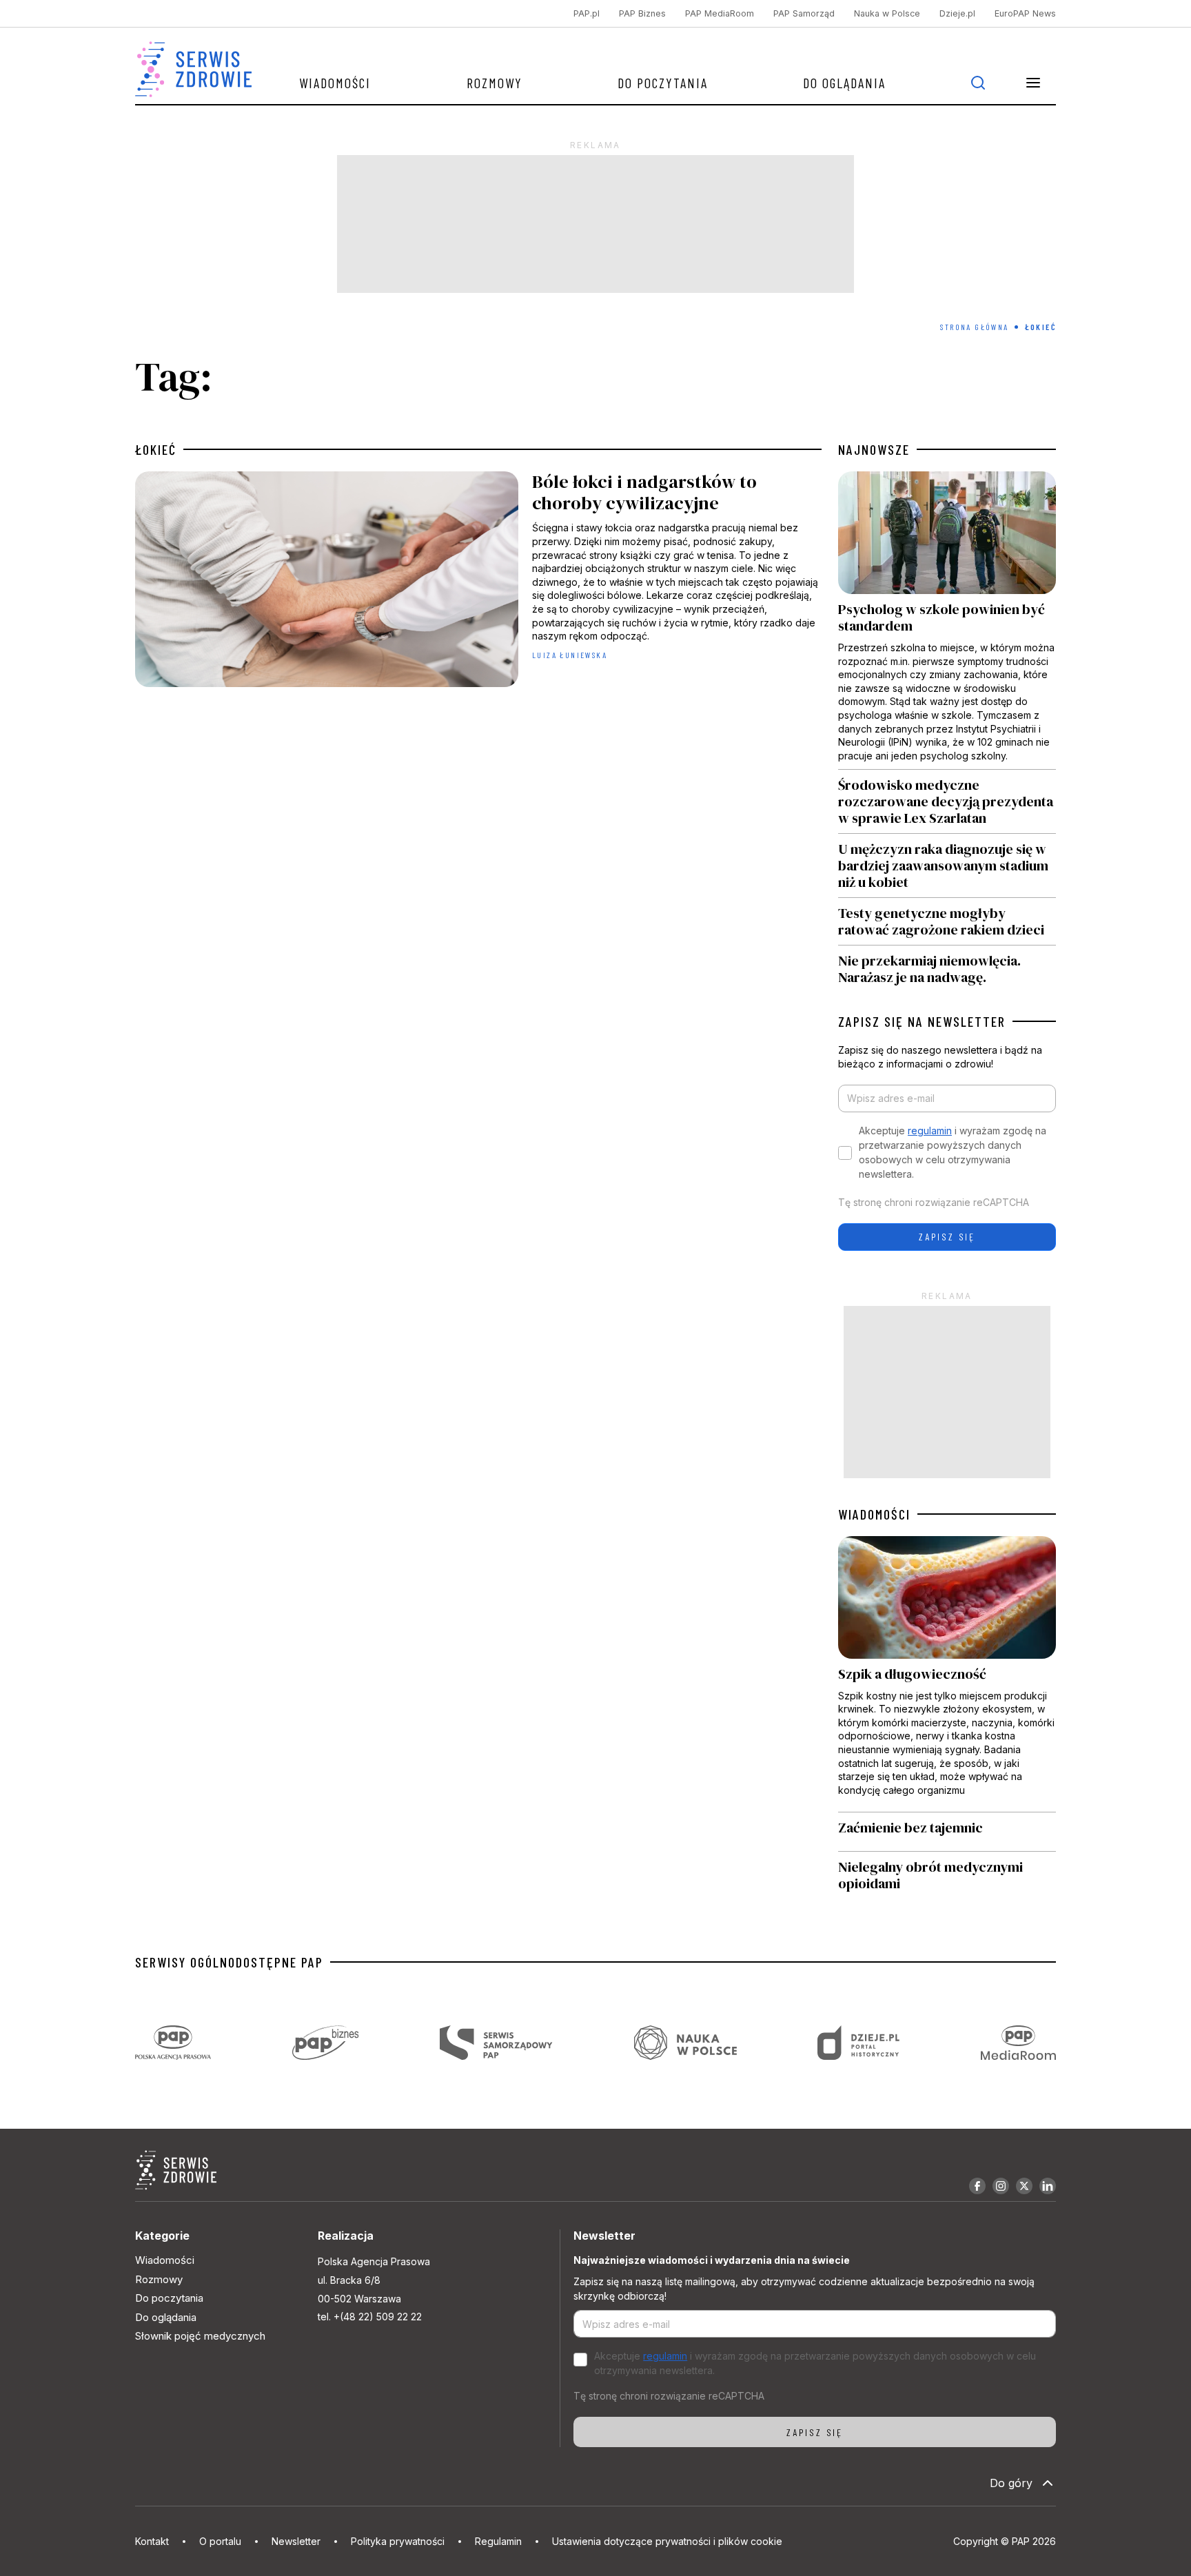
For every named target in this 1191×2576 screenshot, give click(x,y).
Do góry (1011, 2483)
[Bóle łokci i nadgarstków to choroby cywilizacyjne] (478, 583)
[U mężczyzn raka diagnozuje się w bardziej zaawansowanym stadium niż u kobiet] (947, 866)
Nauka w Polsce (887, 13)
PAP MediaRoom (720, 13)
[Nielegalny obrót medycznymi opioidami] (947, 1875)
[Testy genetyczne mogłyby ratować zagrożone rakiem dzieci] (947, 921)
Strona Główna (974, 327)
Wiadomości (335, 83)
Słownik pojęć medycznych (200, 2336)
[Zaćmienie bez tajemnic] (947, 1832)
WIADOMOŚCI (874, 1514)
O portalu (220, 2541)
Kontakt (152, 2541)
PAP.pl (587, 13)
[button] (1033, 83)
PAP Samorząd (804, 13)
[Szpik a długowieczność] (947, 1674)
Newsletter (296, 2541)
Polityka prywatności (398, 2541)
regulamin (930, 1131)
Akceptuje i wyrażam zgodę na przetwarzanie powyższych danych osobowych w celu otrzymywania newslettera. (953, 1152)
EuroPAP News (1025, 13)
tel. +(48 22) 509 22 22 (370, 2317)
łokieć (156, 449)
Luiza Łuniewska (570, 655)
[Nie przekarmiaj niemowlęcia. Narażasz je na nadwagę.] (947, 965)
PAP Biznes (642, 13)
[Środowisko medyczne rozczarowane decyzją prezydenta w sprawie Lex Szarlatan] (947, 801)
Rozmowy (495, 83)
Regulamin (498, 2541)
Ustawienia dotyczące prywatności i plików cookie (667, 2541)
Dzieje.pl (957, 13)
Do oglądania (844, 83)
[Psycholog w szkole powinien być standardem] (947, 620)
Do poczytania (663, 83)
